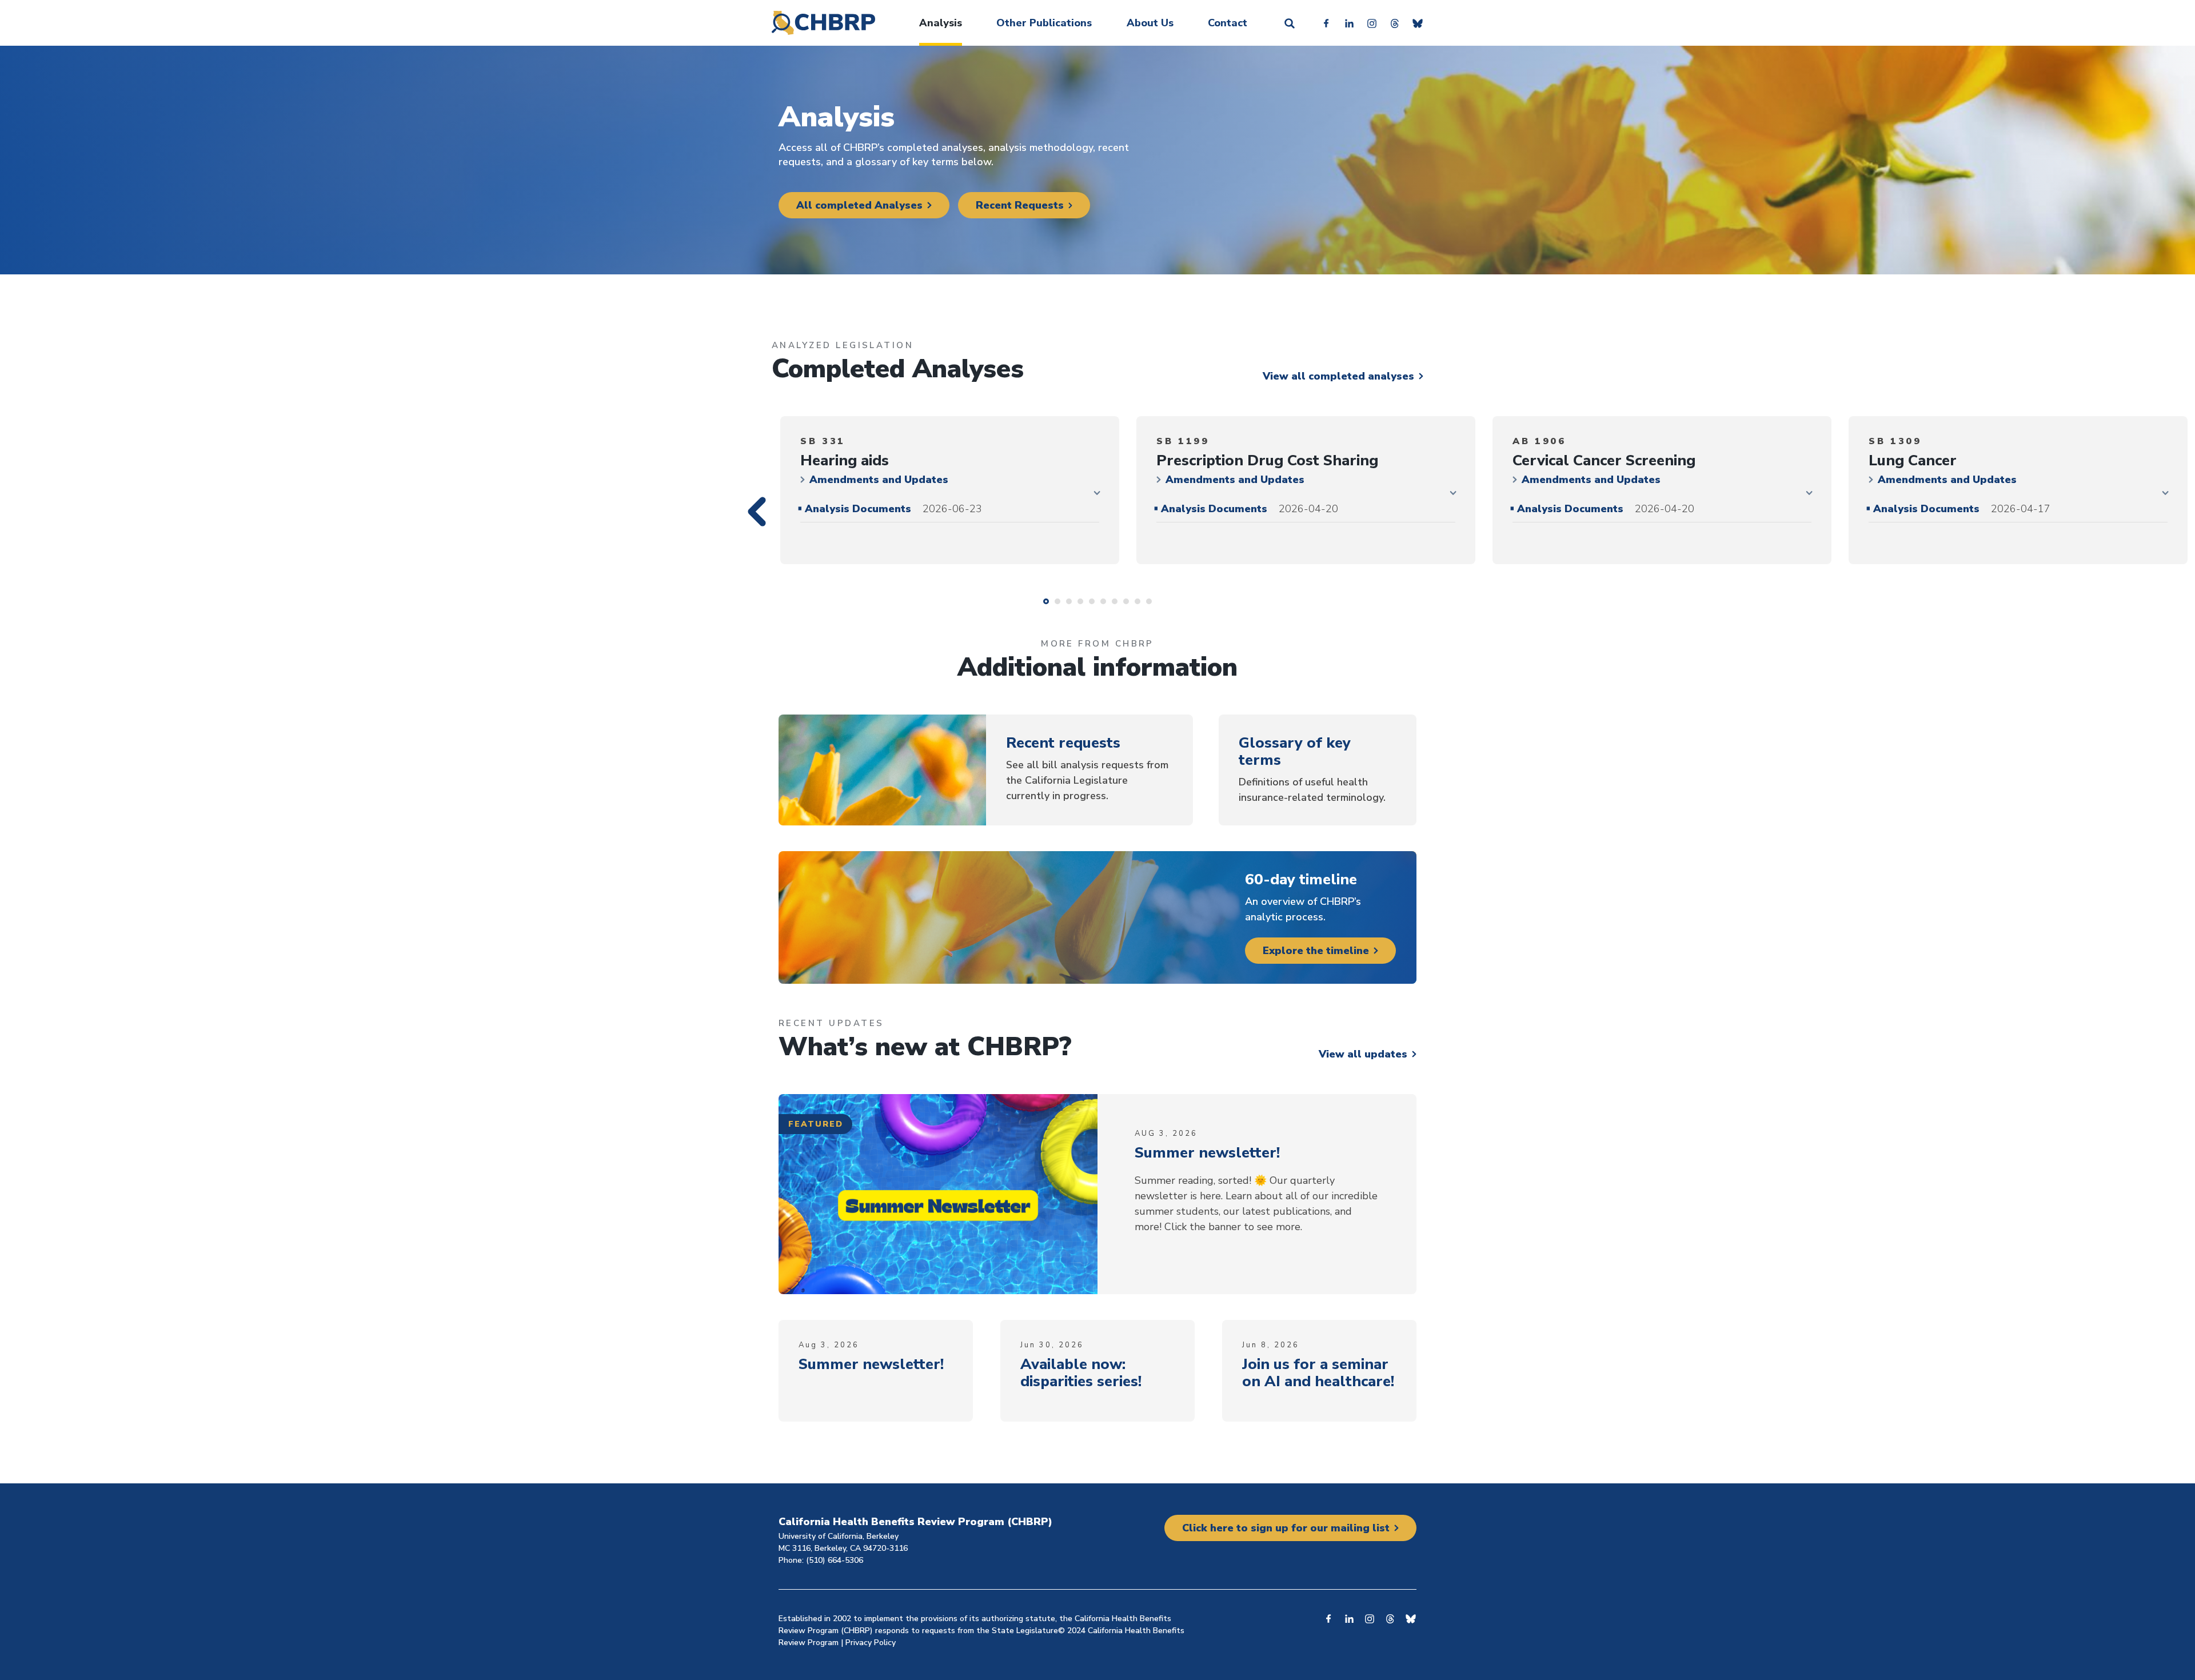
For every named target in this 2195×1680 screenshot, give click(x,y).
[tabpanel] (950, 490)
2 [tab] (1057, 601)
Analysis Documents (893, 509)
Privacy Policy (871, 1643)
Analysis (941, 23)
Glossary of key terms (1295, 751)
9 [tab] (1138, 601)
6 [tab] (1103, 601)
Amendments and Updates (879, 480)
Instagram (1372, 23)
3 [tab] (1069, 601)
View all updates (1363, 1054)
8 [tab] (1126, 601)
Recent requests (1063, 743)
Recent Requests (1020, 205)
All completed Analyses (859, 205)
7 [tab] (1115, 601)
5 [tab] (1092, 601)
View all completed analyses (1338, 376)
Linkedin (1349, 23)
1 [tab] (1046, 601)
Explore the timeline (1316, 951)
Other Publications (1044, 23)
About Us (1150, 23)
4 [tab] (1080, 601)
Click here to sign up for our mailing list (1286, 1528)
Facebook (1326, 23)
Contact (1228, 23)
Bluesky (1418, 23)
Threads (1395, 23)
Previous (767, 534)
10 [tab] (1149, 601)
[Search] (1290, 23)
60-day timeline (1301, 879)
